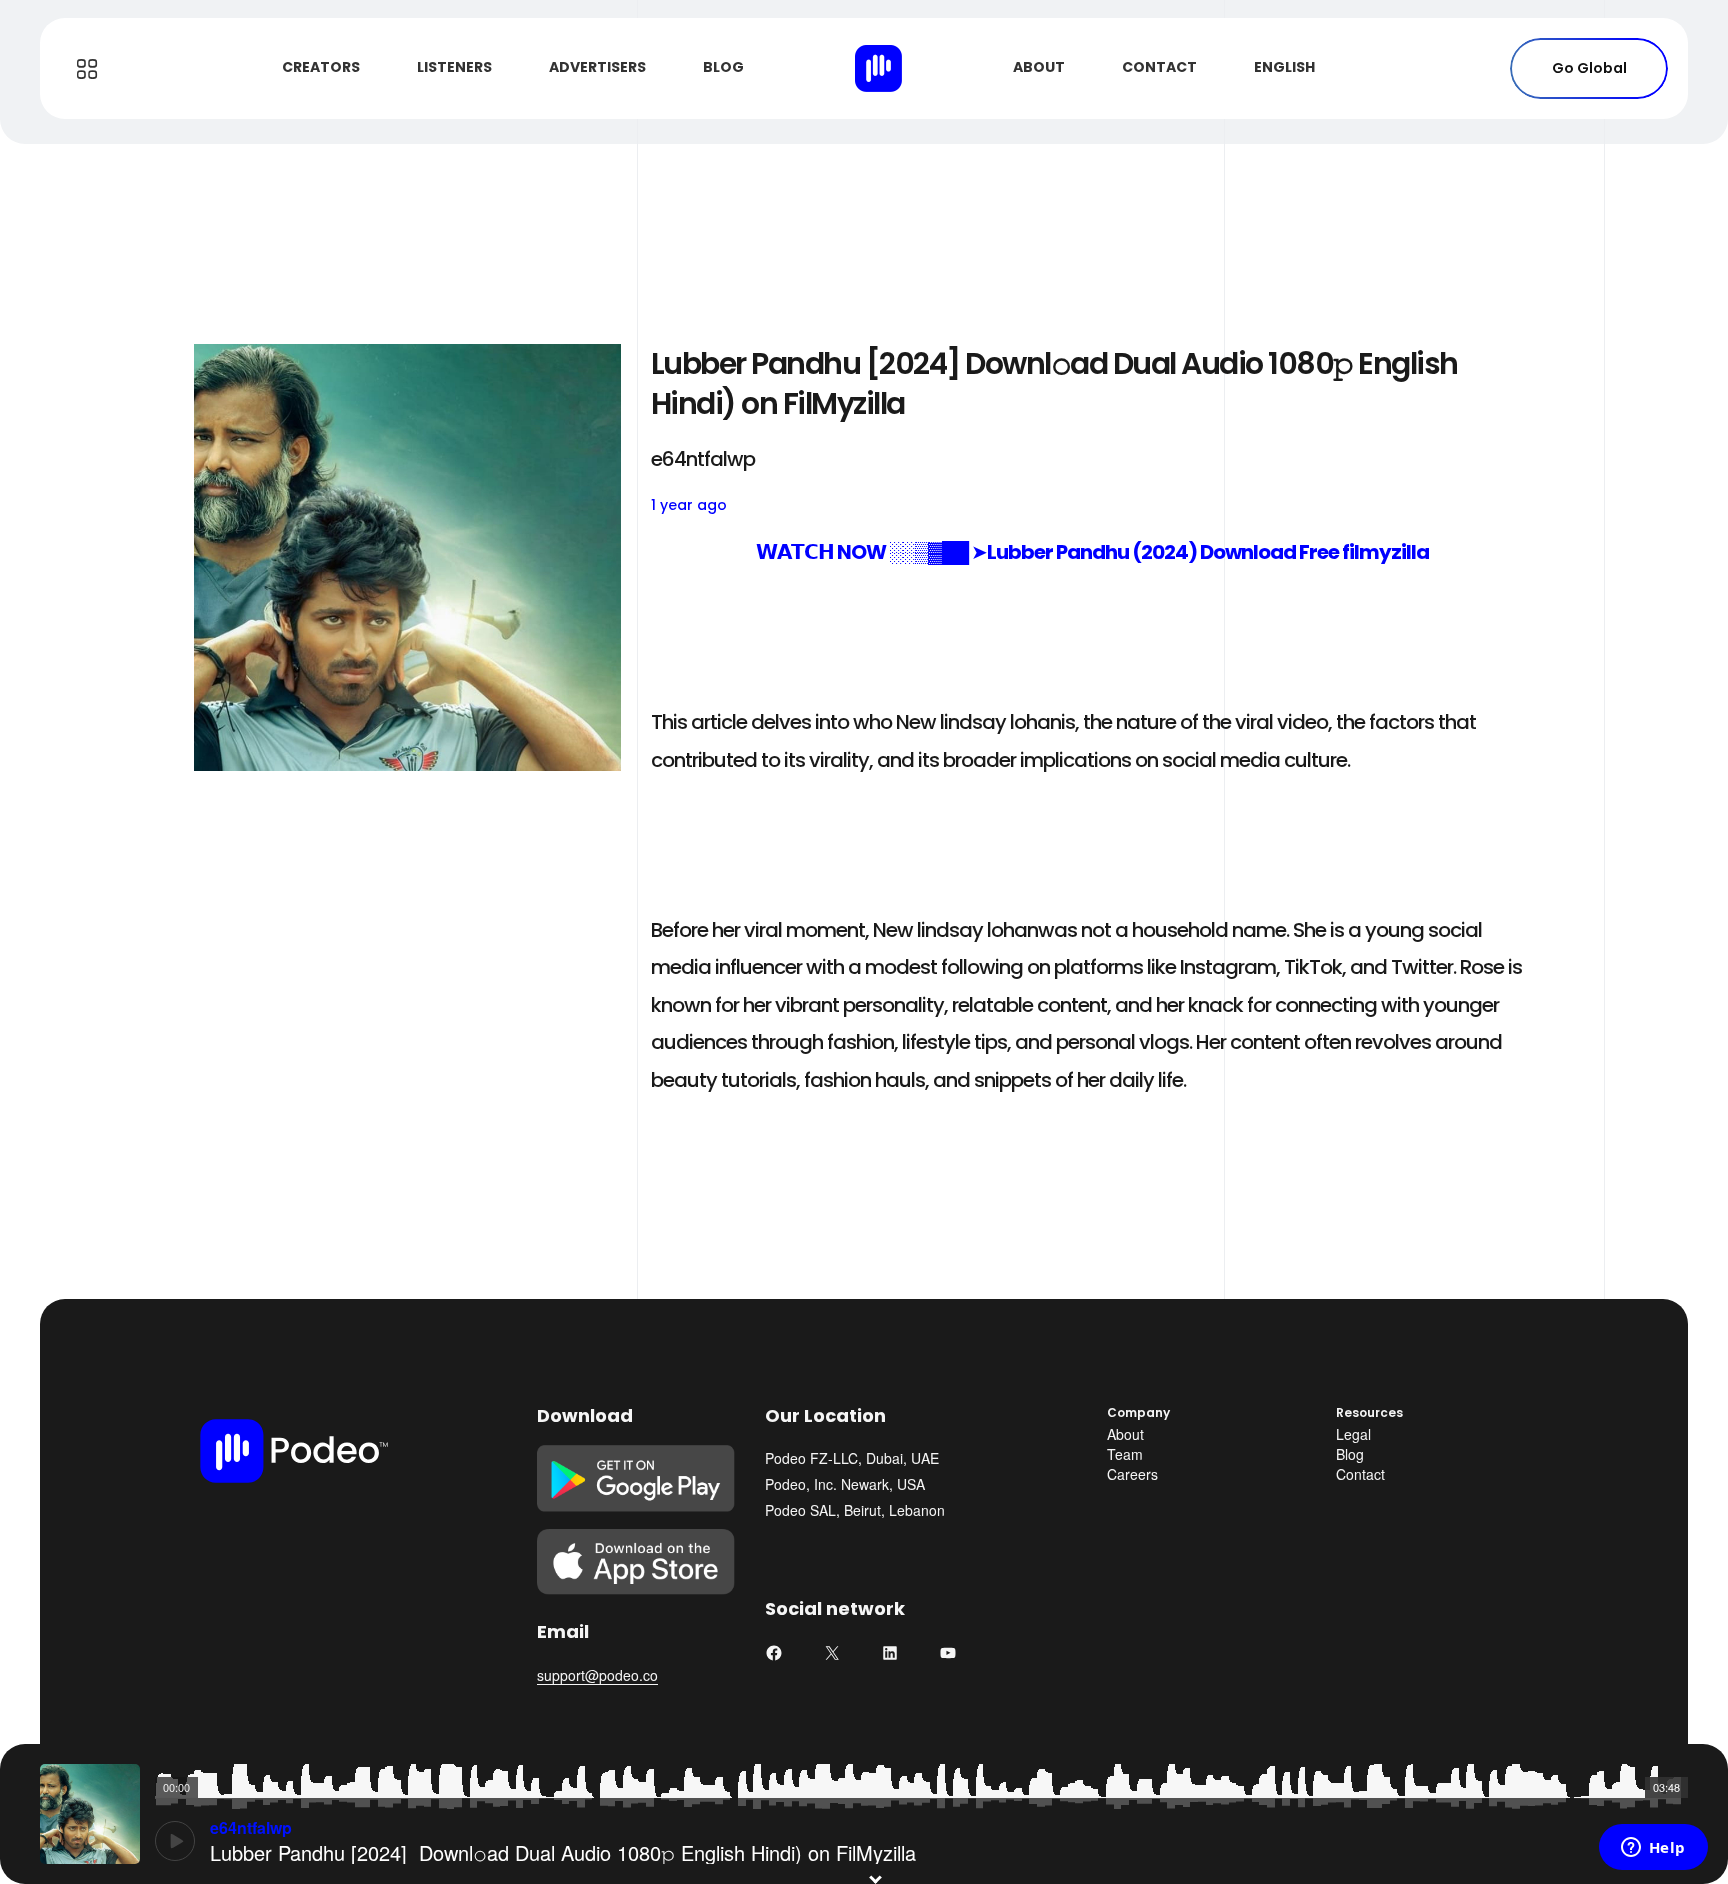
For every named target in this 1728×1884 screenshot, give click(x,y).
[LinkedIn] (890, 1653)
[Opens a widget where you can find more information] (1653, 1849)
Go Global (1589, 68)
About (1125, 1434)
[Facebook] (774, 1653)
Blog (1350, 1454)
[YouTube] (948, 1653)
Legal (1353, 1434)
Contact (1360, 1474)
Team (1125, 1454)
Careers (1132, 1474)
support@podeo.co (597, 1675)
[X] (832, 1653)
